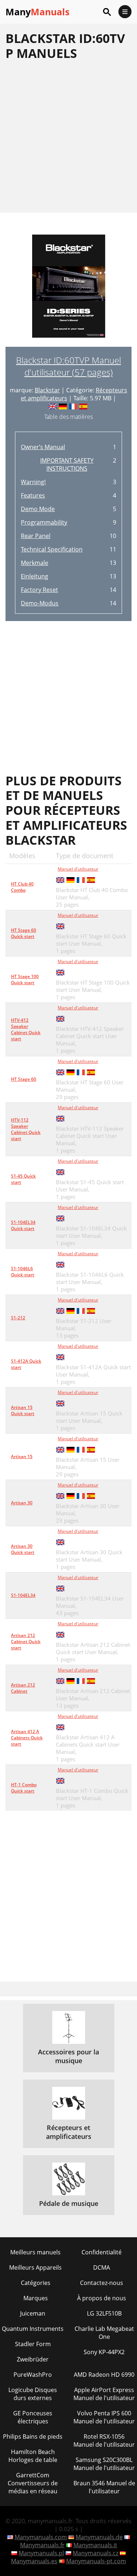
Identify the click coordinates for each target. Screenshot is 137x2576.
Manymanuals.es (34, 2561)
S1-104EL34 (23, 1595)
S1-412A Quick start (26, 1364)
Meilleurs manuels (35, 2252)
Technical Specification (52, 549)
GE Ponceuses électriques (33, 2417)
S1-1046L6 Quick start (23, 1272)
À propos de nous (102, 2298)
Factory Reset (39, 590)
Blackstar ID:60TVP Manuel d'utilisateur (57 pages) (68, 366)
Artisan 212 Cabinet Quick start (26, 1642)
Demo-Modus (40, 603)
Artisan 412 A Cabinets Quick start (27, 1738)
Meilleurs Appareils (35, 2267)
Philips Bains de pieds (33, 2436)
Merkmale (35, 563)
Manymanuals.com (41, 2537)
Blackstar (47, 390)
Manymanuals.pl (41, 2553)
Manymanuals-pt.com (96, 2561)
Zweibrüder (33, 2359)
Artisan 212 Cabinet (23, 1688)
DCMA (102, 2267)
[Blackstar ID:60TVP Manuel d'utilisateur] (69, 291)
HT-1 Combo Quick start (24, 1788)
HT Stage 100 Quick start (25, 979)
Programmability (44, 522)
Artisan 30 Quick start (23, 1549)
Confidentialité (102, 2252)
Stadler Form (33, 2344)
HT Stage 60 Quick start (24, 933)
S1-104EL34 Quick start (23, 1225)
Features (33, 495)
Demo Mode (38, 509)
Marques (36, 2298)
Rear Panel (36, 536)
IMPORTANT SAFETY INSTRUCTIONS (67, 464)
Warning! (33, 482)
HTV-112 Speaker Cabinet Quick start (26, 1129)
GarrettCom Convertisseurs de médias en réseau (33, 2483)
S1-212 (18, 1318)
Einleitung (35, 576)
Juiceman (33, 2313)
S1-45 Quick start (23, 1179)
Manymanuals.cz (96, 2553)
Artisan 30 (22, 1503)
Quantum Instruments (33, 2329)
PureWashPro (33, 2375)
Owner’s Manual (43, 447)
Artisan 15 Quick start (23, 1410)
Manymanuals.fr (42, 2545)
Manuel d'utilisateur (78, 869)
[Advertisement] (68, 136)
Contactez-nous (102, 2283)
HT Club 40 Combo (22, 887)
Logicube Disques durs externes (33, 2394)
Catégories (36, 2283)
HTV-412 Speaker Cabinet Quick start (26, 1029)
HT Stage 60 (24, 1079)
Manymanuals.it (95, 2545)
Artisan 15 (22, 1456)
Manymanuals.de (99, 2537)
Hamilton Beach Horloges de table (33, 2456)
